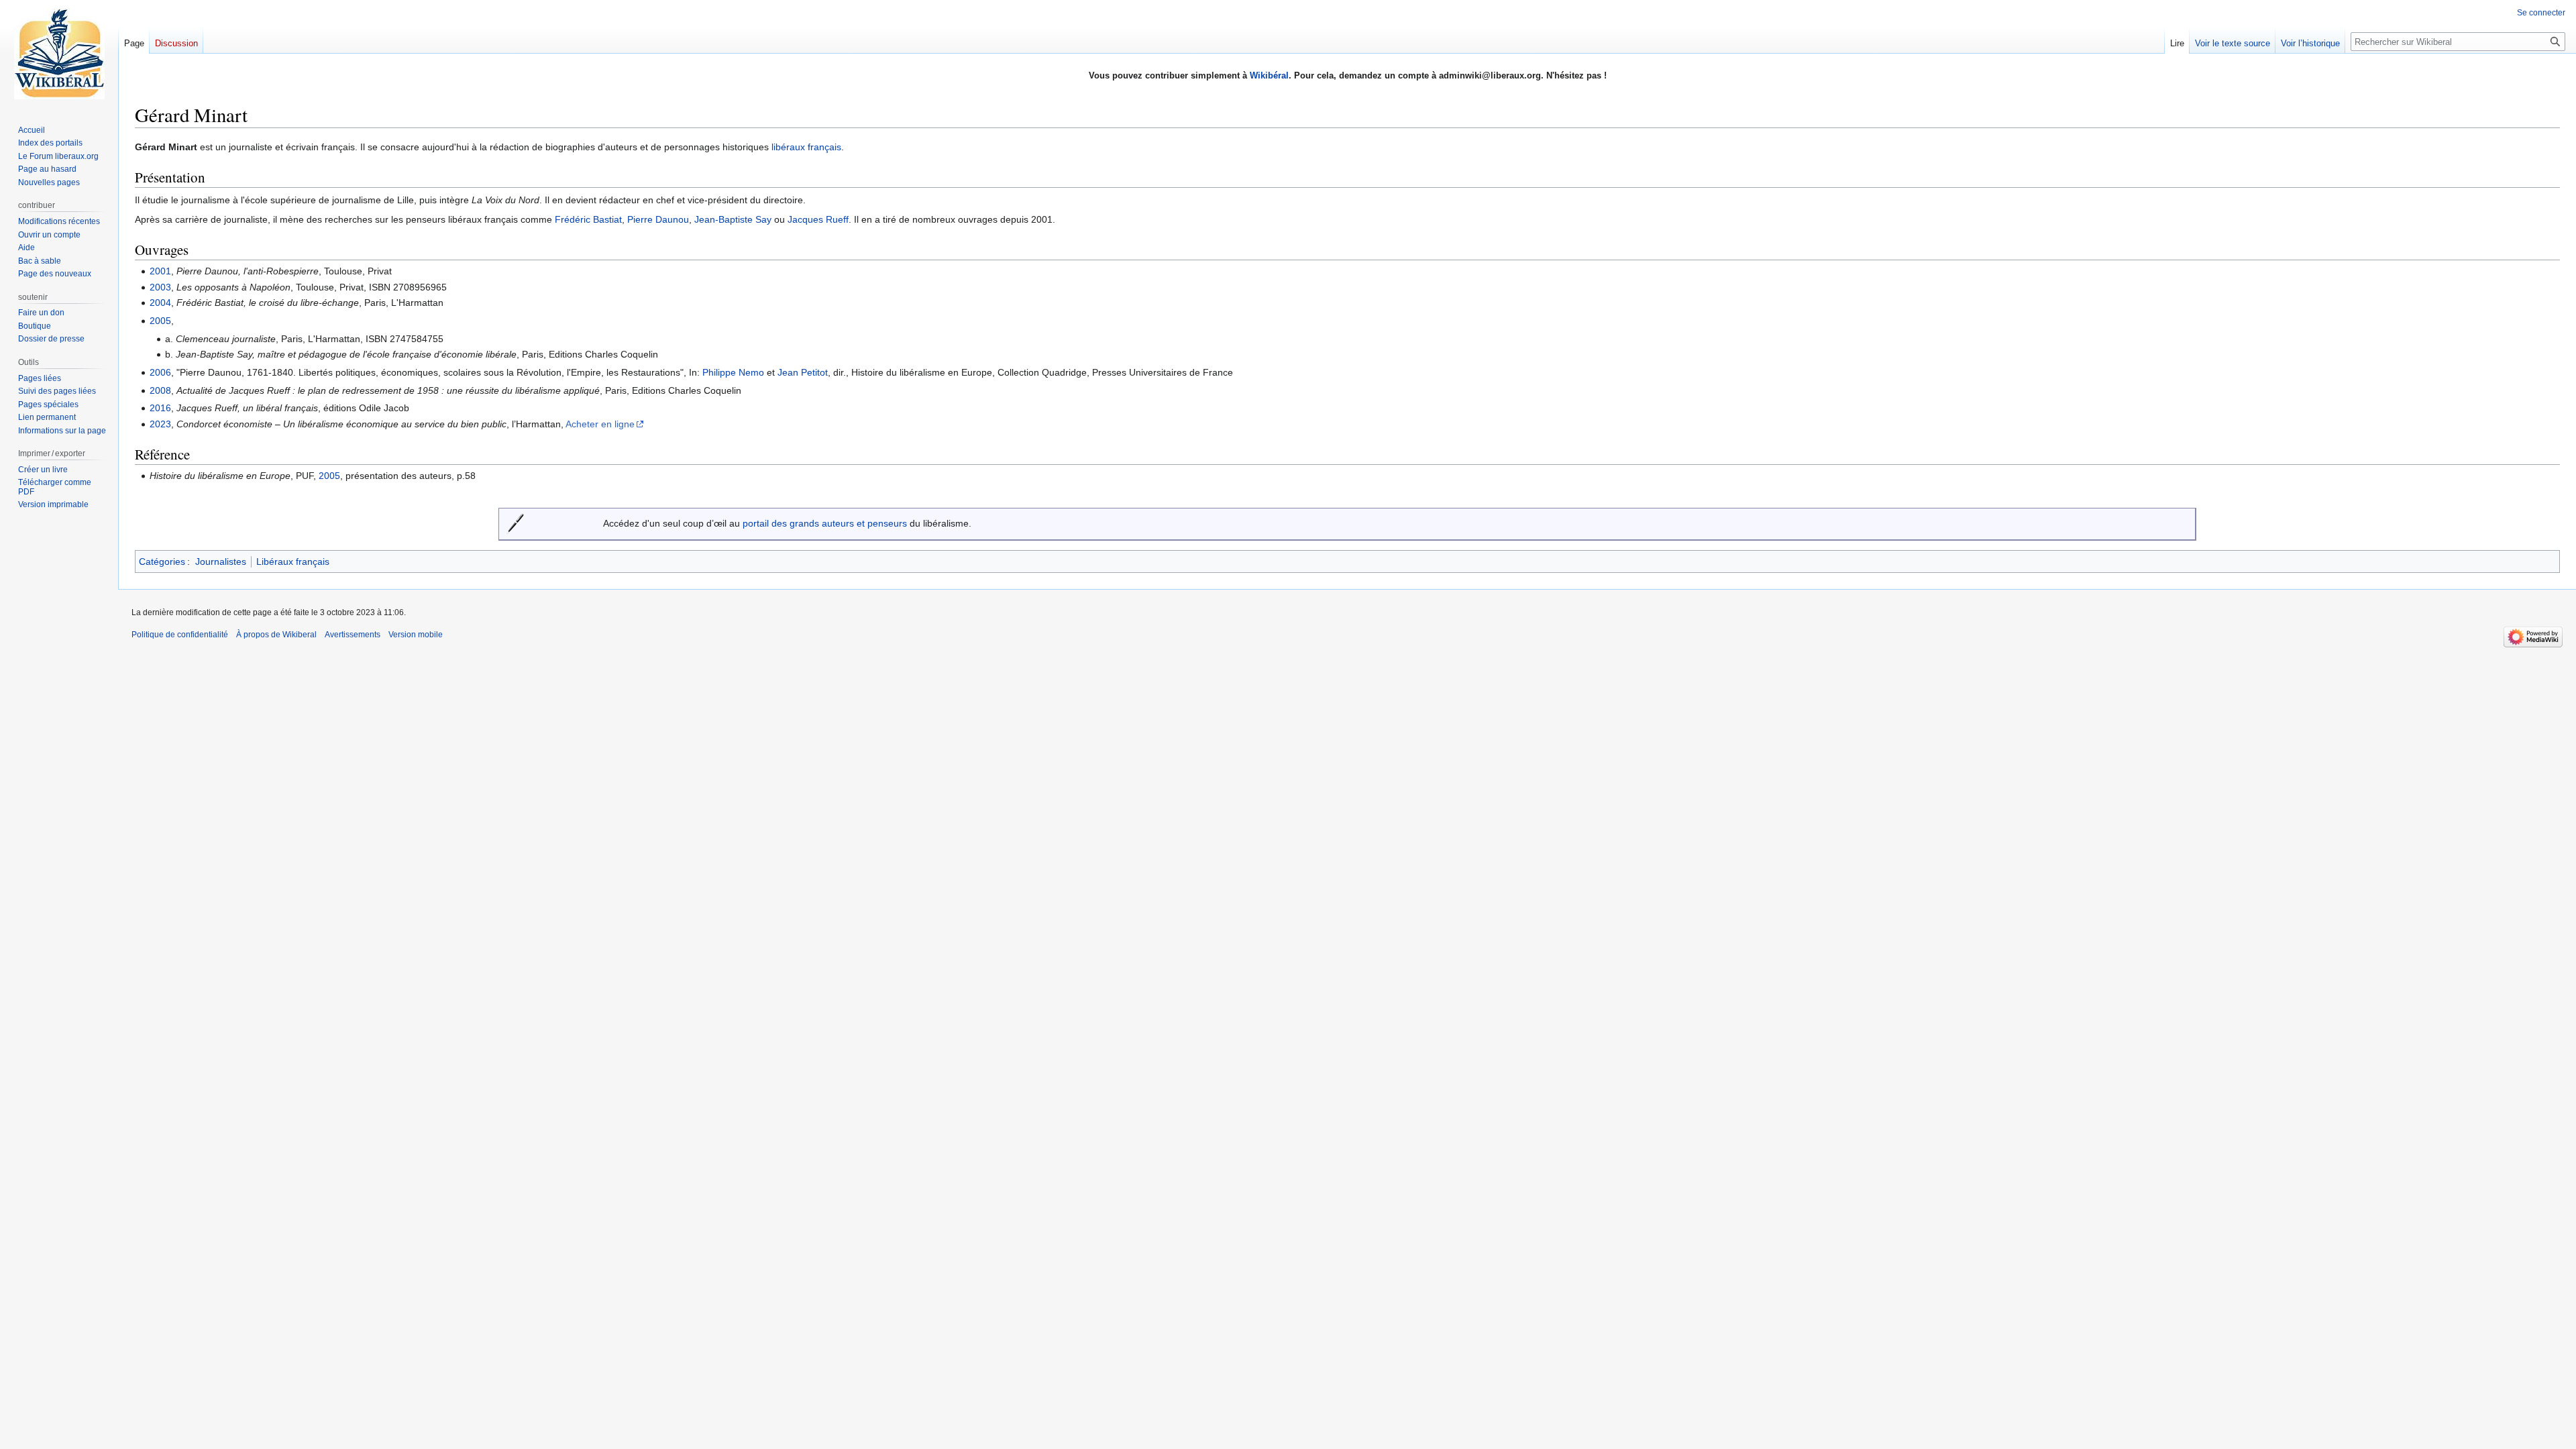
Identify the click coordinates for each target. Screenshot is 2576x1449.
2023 (160, 424)
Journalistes (221, 561)
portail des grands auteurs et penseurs (825, 523)
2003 (160, 287)
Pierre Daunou (658, 219)
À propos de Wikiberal (276, 635)
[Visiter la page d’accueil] (59, 54)
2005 (160, 321)
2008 (160, 390)
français (824, 147)
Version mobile (416, 635)
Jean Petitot (803, 372)
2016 (160, 408)
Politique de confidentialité (180, 635)
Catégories (162, 561)
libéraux (788, 147)
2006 (160, 372)
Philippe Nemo (733, 372)
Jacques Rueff (818, 219)
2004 (160, 303)
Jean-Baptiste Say (733, 219)
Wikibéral (1269, 75)
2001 (160, 271)
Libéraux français (293, 561)
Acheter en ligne (600, 424)
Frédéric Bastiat (588, 219)
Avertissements (353, 635)
